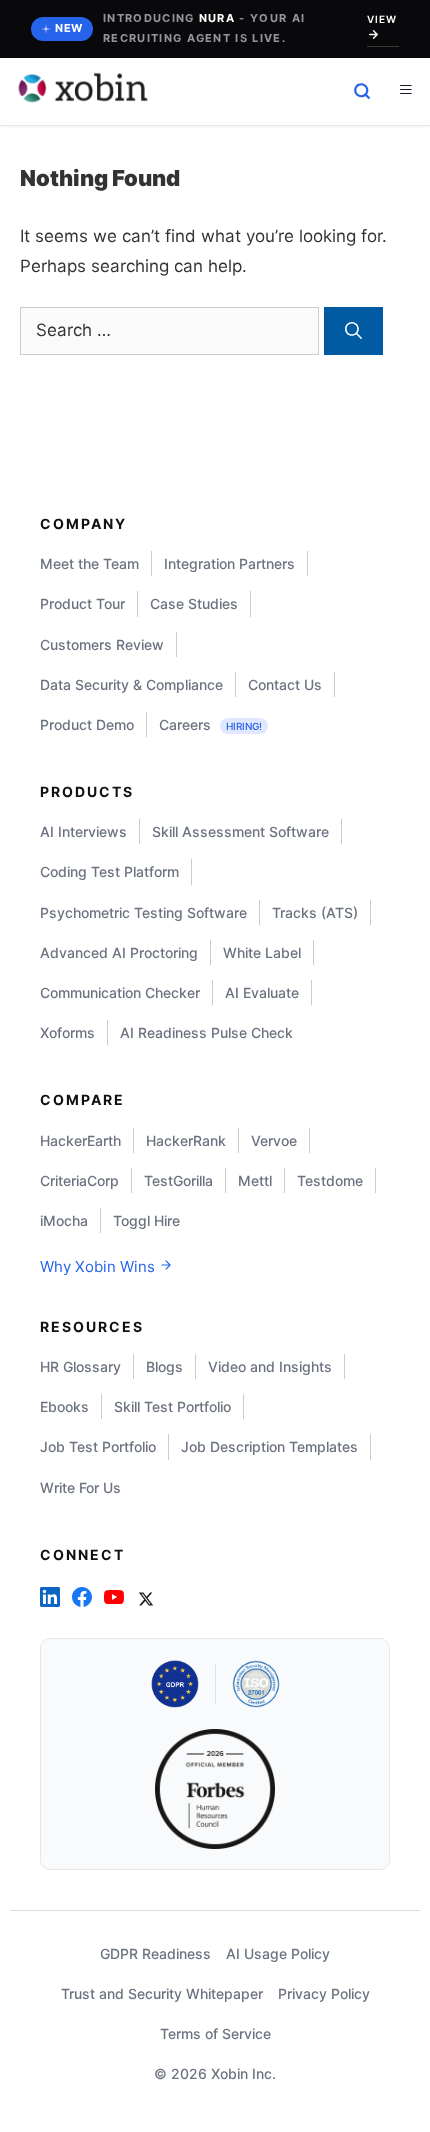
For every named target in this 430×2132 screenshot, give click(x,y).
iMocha (64, 1220)
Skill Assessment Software (240, 831)
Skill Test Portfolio (172, 1406)
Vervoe (274, 1140)
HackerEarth (80, 1140)
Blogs (164, 1366)
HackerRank (186, 1140)
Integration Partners (229, 563)
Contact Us (285, 684)
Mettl (255, 1180)
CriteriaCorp (79, 1180)
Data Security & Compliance (131, 684)
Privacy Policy (324, 1993)
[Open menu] (405, 91)
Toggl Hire (146, 1220)
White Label (262, 952)
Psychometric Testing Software (143, 912)
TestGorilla (178, 1180)
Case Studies (194, 603)
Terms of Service (215, 2033)
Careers (210, 724)
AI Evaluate (262, 992)
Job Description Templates (269, 1446)
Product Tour (82, 603)
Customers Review (102, 644)
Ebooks (64, 1406)
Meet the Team (89, 563)
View (382, 19)
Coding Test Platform (109, 871)
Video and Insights (270, 1366)
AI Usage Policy (278, 1953)
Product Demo (87, 724)
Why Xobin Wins (99, 1266)
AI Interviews (83, 831)
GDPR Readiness (155, 1953)
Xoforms (67, 1032)
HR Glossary (80, 1366)
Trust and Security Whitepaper (162, 1993)
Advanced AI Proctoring (119, 952)
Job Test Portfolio (98, 1446)
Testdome (330, 1180)
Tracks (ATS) (315, 912)
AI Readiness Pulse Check (206, 1032)
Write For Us (80, 1487)
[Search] (353, 331)
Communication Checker (120, 992)
